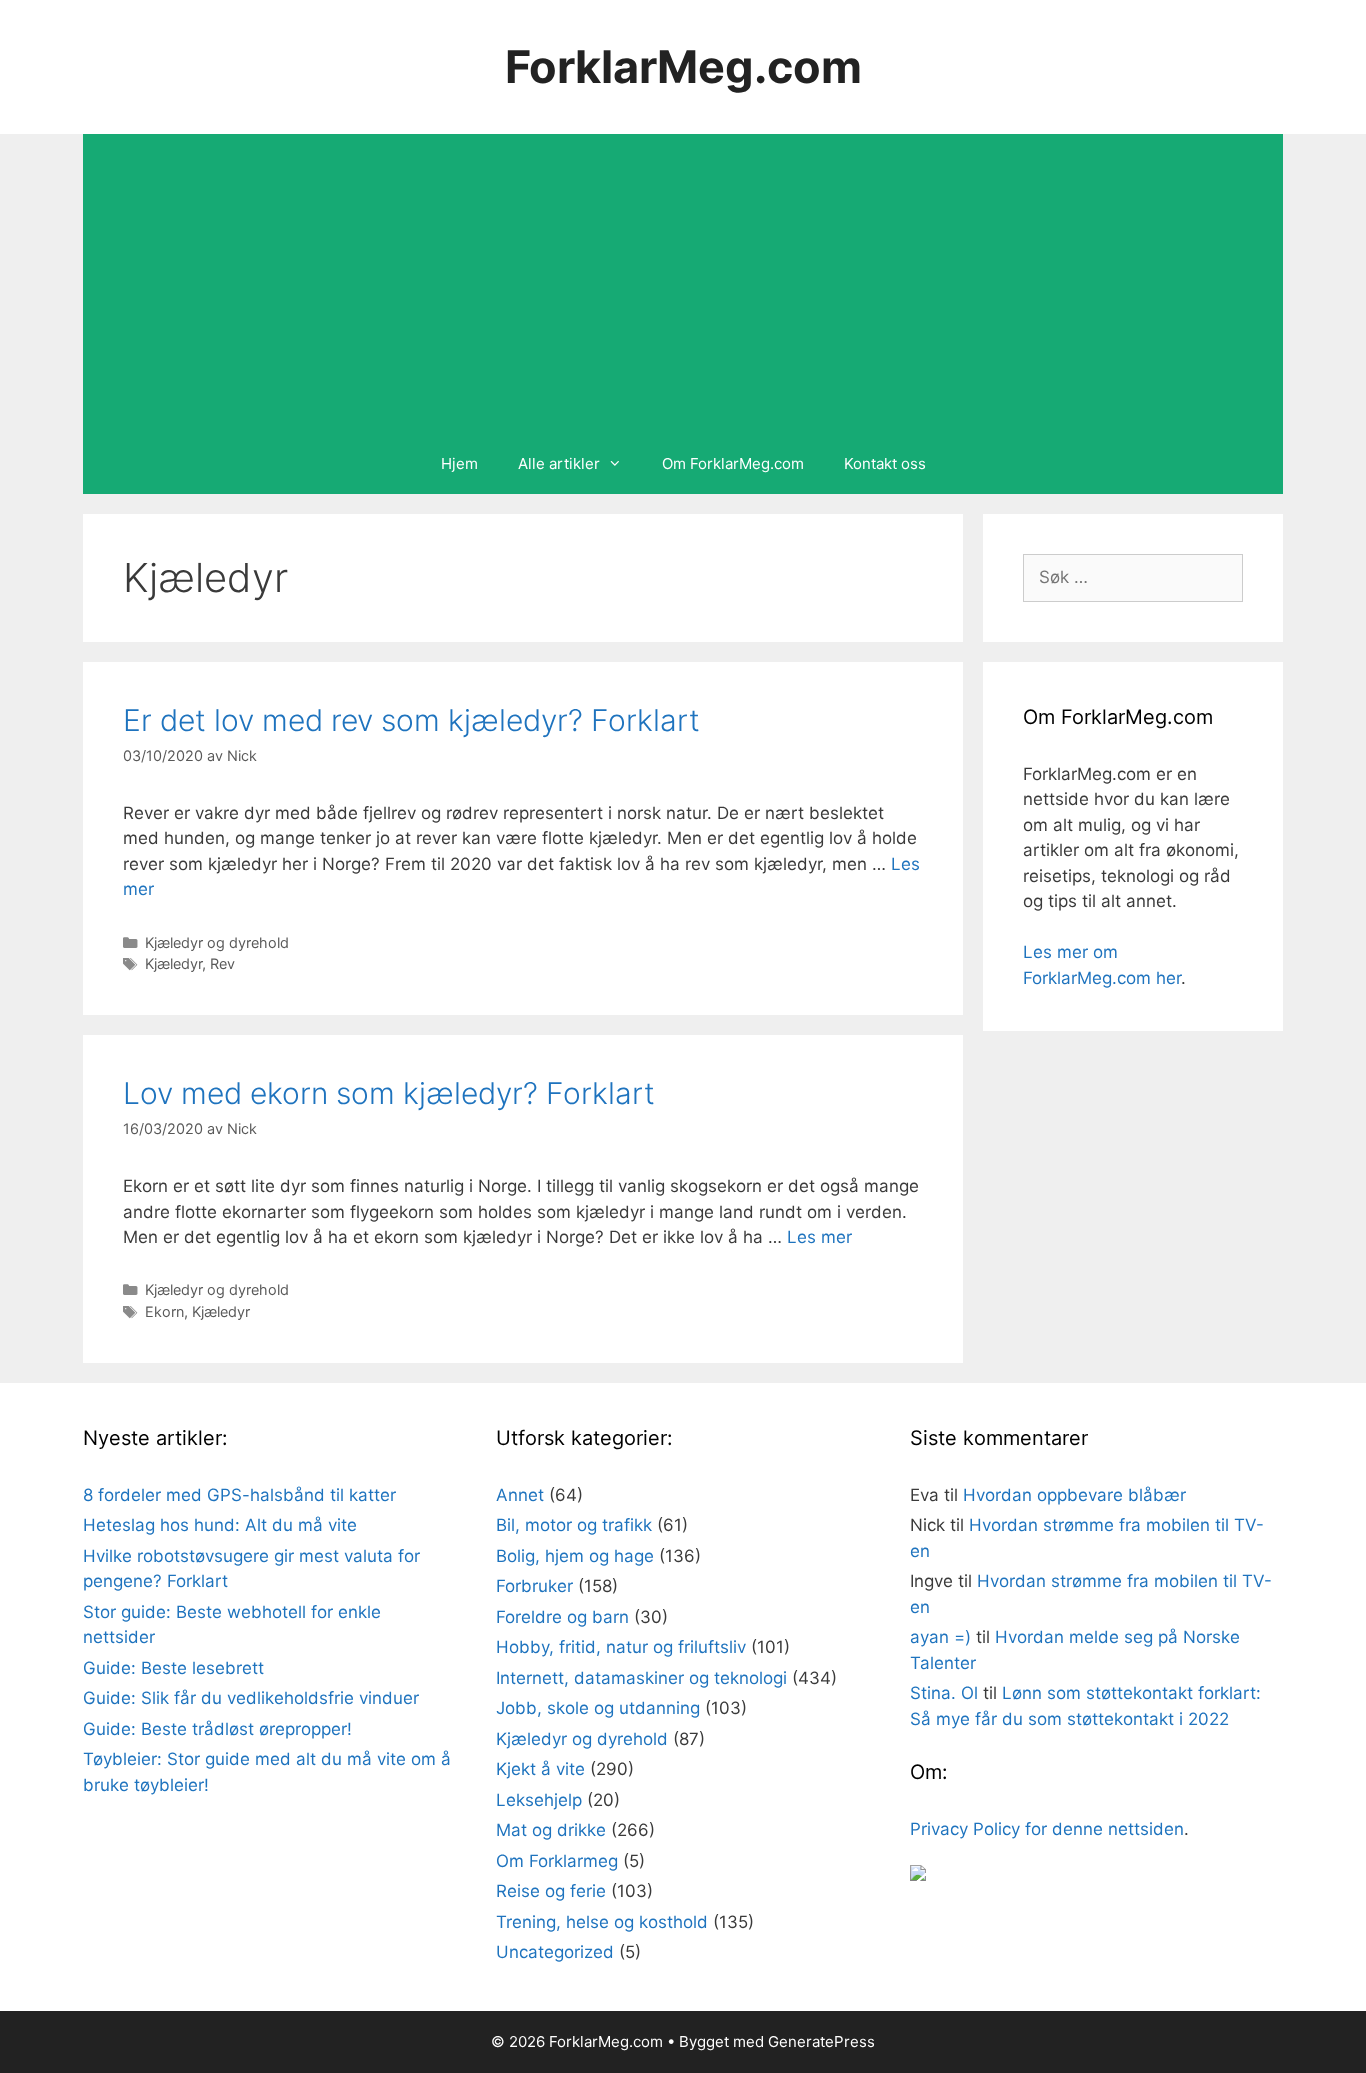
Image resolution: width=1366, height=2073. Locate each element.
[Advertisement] (683, 284)
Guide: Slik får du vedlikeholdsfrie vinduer (251, 1698)
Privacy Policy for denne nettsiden (1047, 1829)
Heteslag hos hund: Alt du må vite (220, 1525)
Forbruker (534, 1586)
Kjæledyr (173, 963)
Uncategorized (555, 1952)
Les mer (819, 1237)
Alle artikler (559, 463)
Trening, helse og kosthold (602, 1922)
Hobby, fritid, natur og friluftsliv (621, 1647)
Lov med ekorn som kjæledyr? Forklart (389, 1093)
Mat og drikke (551, 1830)
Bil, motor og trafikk (574, 1525)
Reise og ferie (551, 1891)
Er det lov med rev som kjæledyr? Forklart (411, 720)
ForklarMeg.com (683, 66)
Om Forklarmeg (557, 1861)
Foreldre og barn (562, 1617)
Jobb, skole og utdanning (598, 1708)
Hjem (459, 463)
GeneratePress (821, 2041)
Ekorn (164, 1311)
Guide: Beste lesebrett (173, 1668)
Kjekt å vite (540, 1769)
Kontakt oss (885, 463)
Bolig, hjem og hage (575, 1556)
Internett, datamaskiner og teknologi (641, 1678)
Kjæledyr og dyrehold (217, 942)
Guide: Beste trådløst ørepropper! (217, 1729)
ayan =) (940, 1637)
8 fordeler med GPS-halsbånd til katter (239, 1495)
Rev (222, 963)
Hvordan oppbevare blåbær (1074, 1495)
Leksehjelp (539, 1800)
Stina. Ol (944, 1693)
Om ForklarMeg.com (733, 463)
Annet (520, 1495)
